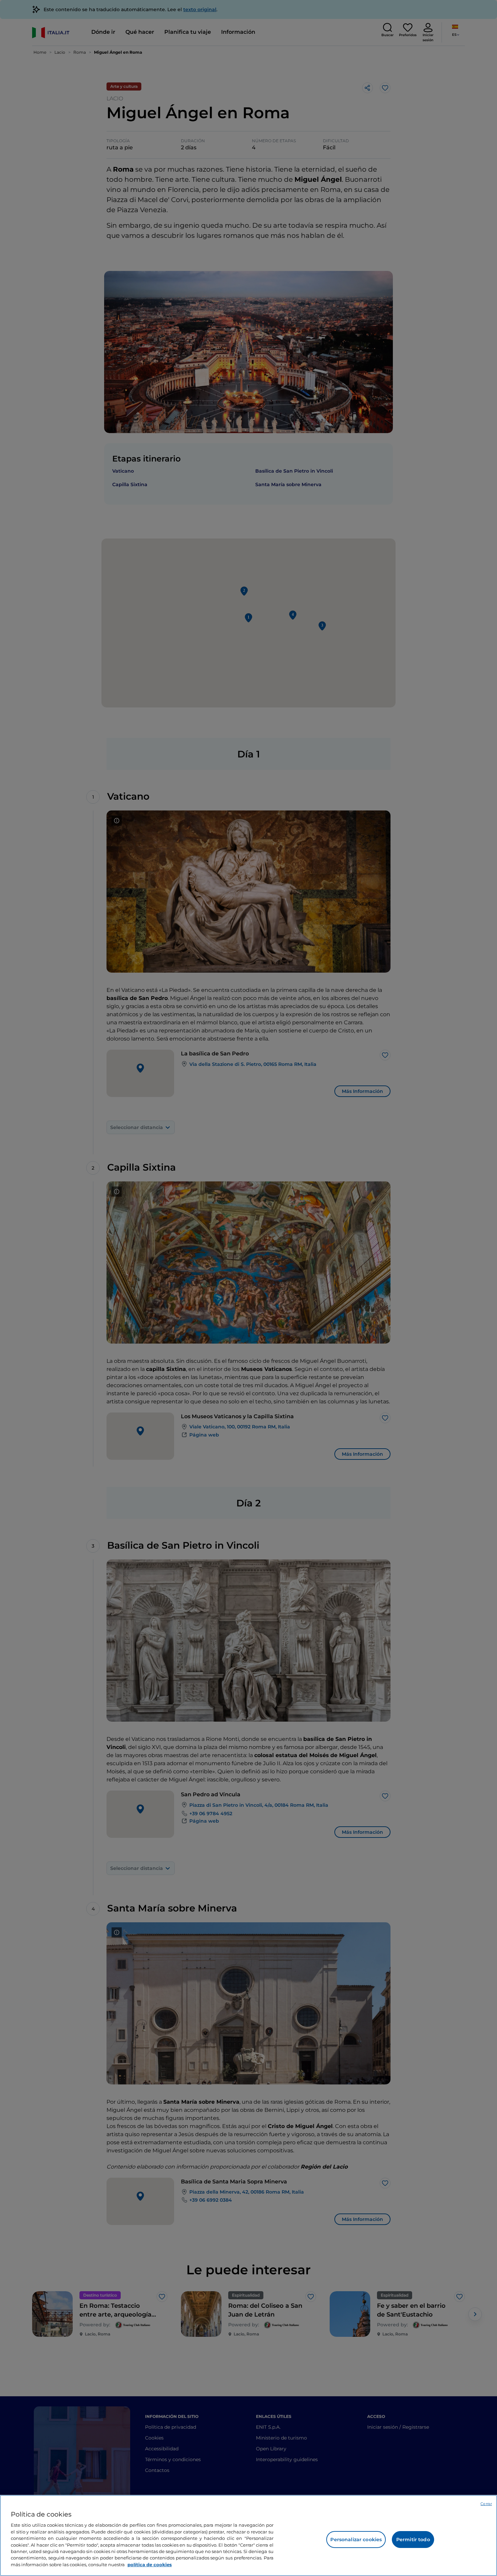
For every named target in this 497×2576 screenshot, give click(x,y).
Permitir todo (413, 2540)
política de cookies (150, 2565)
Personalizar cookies (356, 2540)
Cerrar (486, 2504)
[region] (249, 2535)
